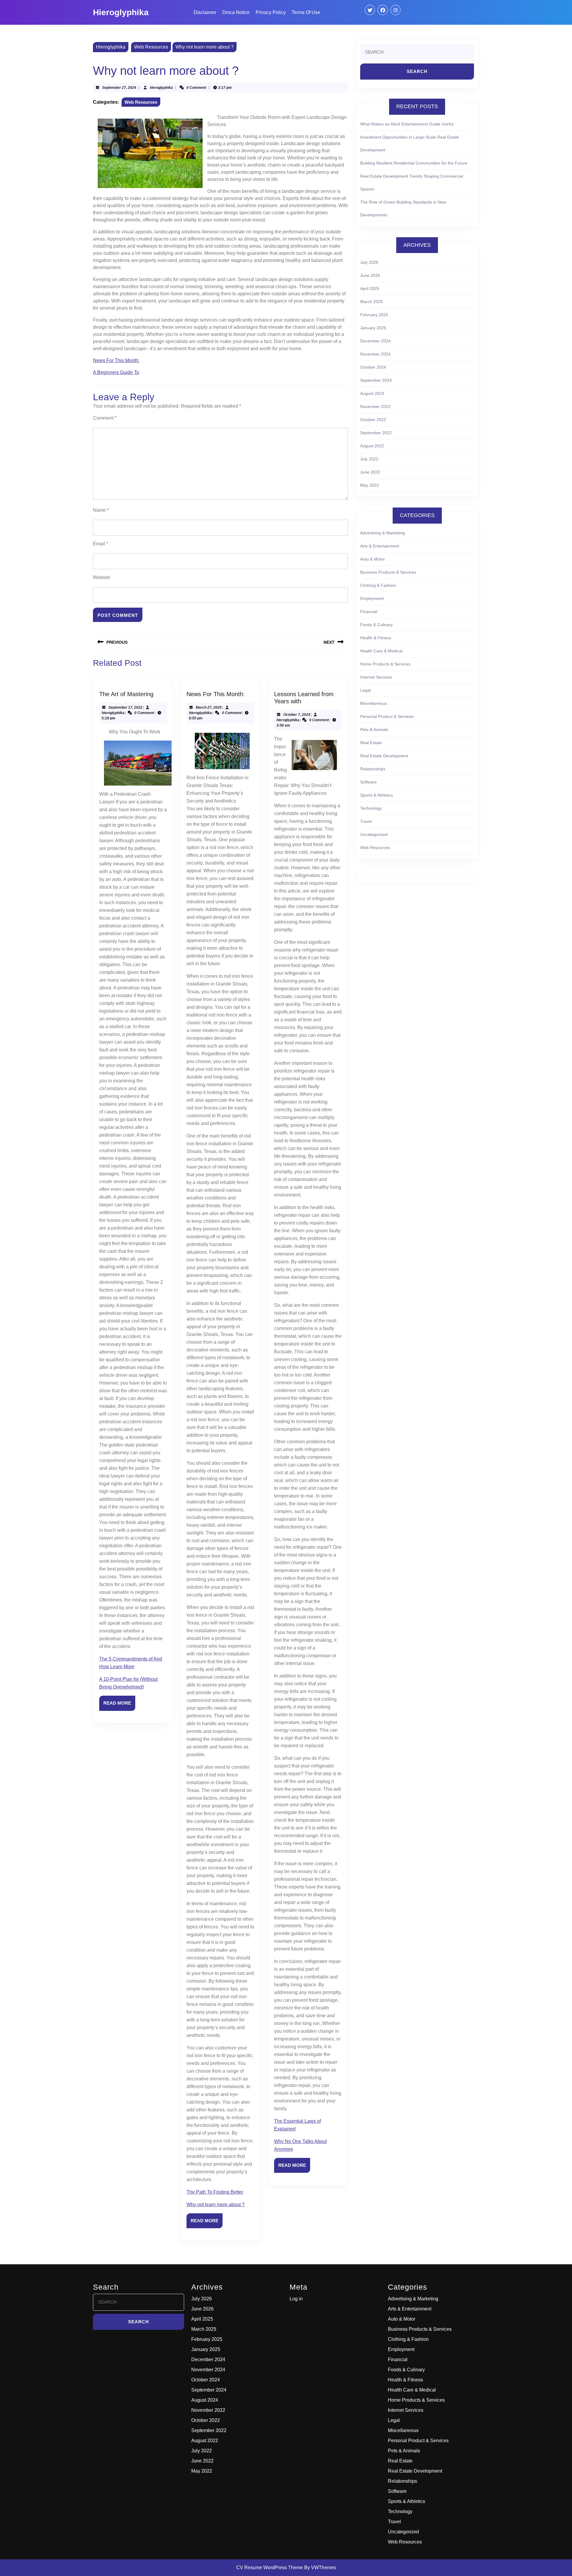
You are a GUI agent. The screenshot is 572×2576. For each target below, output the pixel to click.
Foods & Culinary (376, 625)
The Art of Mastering (126, 694)
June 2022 (370, 472)
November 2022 (375, 406)
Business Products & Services (388, 572)
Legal (365, 690)
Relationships (373, 769)
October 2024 (373, 367)
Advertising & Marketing (383, 533)
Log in (296, 2299)
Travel (366, 821)
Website (102, 577)
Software (369, 782)
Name (101, 510)
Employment (372, 598)
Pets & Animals (374, 730)
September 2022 (376, 433)
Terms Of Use (306, 12)
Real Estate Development (384, 756)
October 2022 (373, 420)
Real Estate (371, 743)
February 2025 (374, 315)
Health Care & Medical (381, 651)
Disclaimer (205, 12)
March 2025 (372, 302)
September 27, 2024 (119, 88)
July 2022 (369, 459)
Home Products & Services (385, 664)
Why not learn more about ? (216, 2205)
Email (101, 544)
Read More (119, 1706)
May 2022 (370, 485)
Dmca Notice (236, 12)
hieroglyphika (161, 88)
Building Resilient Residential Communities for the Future (414, 163)
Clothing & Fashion (378, 585)
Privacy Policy (271, 12)
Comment (105, 418)
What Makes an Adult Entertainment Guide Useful (407, 124)
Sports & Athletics (377, 795)
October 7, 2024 (297, 715)
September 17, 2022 (125, 707)
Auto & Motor (373, 559)
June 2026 (370, 275)
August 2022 (372, 446)
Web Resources (151, 47)
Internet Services (376, 677)
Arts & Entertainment (380, 546)
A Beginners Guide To (116, 372)
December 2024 (375, 341)
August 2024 (372, 393)
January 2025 (373, 328)
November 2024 (375, 354)
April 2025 (370, 288)
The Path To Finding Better (215, 2192)
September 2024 (376, 380)
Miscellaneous (374, 703)
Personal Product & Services (387, 716)
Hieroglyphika (121, 12)
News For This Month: (116, 360)
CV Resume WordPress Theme (270, 2568)
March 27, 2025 (209, 707)
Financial (369, 612)
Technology (371, 808)
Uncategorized (374, 834)
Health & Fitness (376, 638)
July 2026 (369, 262)
